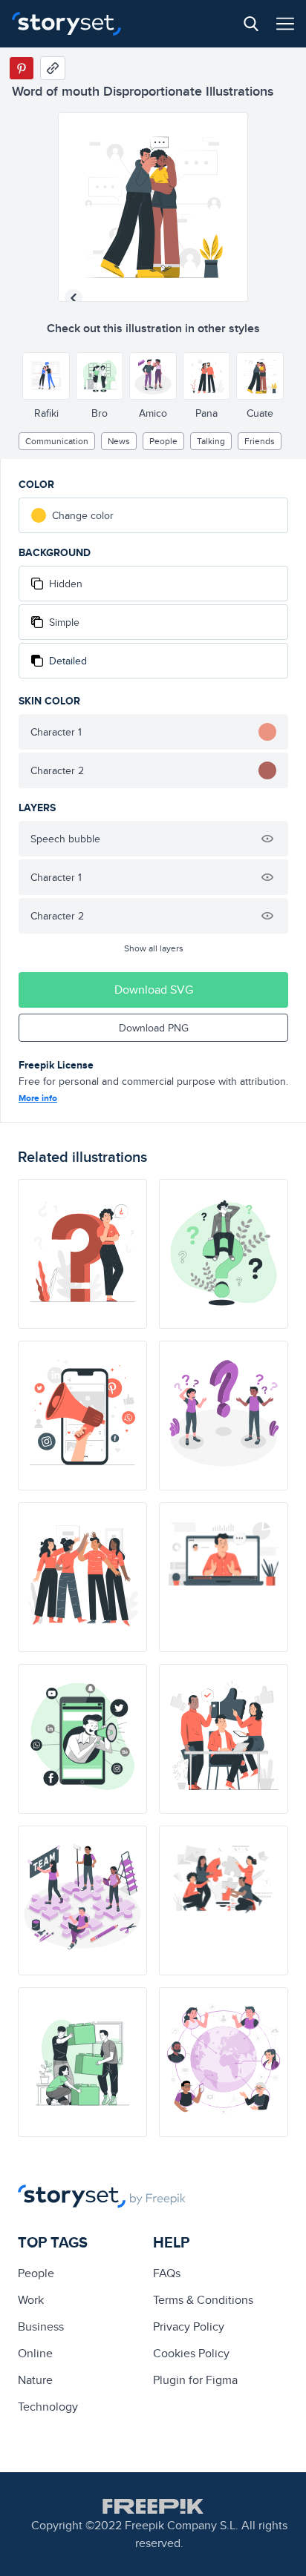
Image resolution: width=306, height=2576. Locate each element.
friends (260, 441)
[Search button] (251, 24)
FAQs (167, 2273)
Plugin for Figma (195, 2380)
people (163, 441)
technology (48, 2407)
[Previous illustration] (74, 298)
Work (31, 2300)
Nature (35, 2380)
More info (38, 1098)
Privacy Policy (189, 2326)
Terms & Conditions (203, 2300)
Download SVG (154, 990)
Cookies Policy (191, 2353)
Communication (57, 441)
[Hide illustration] (267, 839)
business (41, 2326)
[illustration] (82, 1254)
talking (211, 441)
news (119, 441)
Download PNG (154, 1028)
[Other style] (46, 376)
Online (35, 2353)
